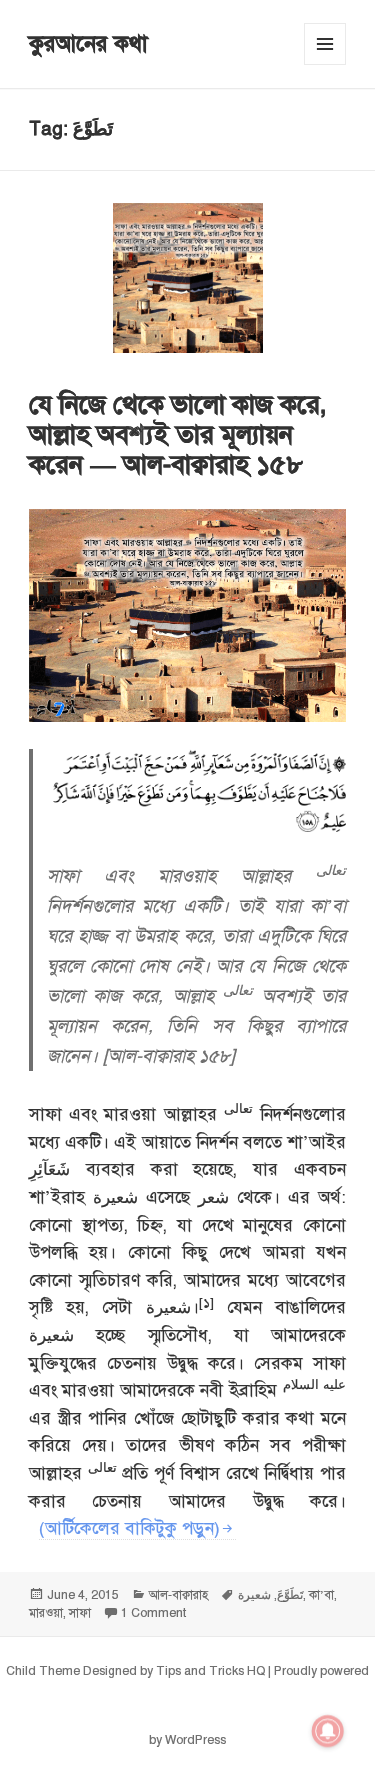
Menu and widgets (325, 64)
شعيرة (254, 1595)
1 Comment (153, 1613)
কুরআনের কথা (88, 43)
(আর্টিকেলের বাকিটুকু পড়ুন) (129, 1528)
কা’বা (321, 1595)
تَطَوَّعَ (290, 1595)
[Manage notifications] (328, 1731)
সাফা (80, 1613)
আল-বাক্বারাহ (178, 1595)
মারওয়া (46, 1613)
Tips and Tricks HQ (210, 1671)
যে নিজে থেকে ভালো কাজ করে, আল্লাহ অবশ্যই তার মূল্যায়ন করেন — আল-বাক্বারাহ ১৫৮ (178, 434)
